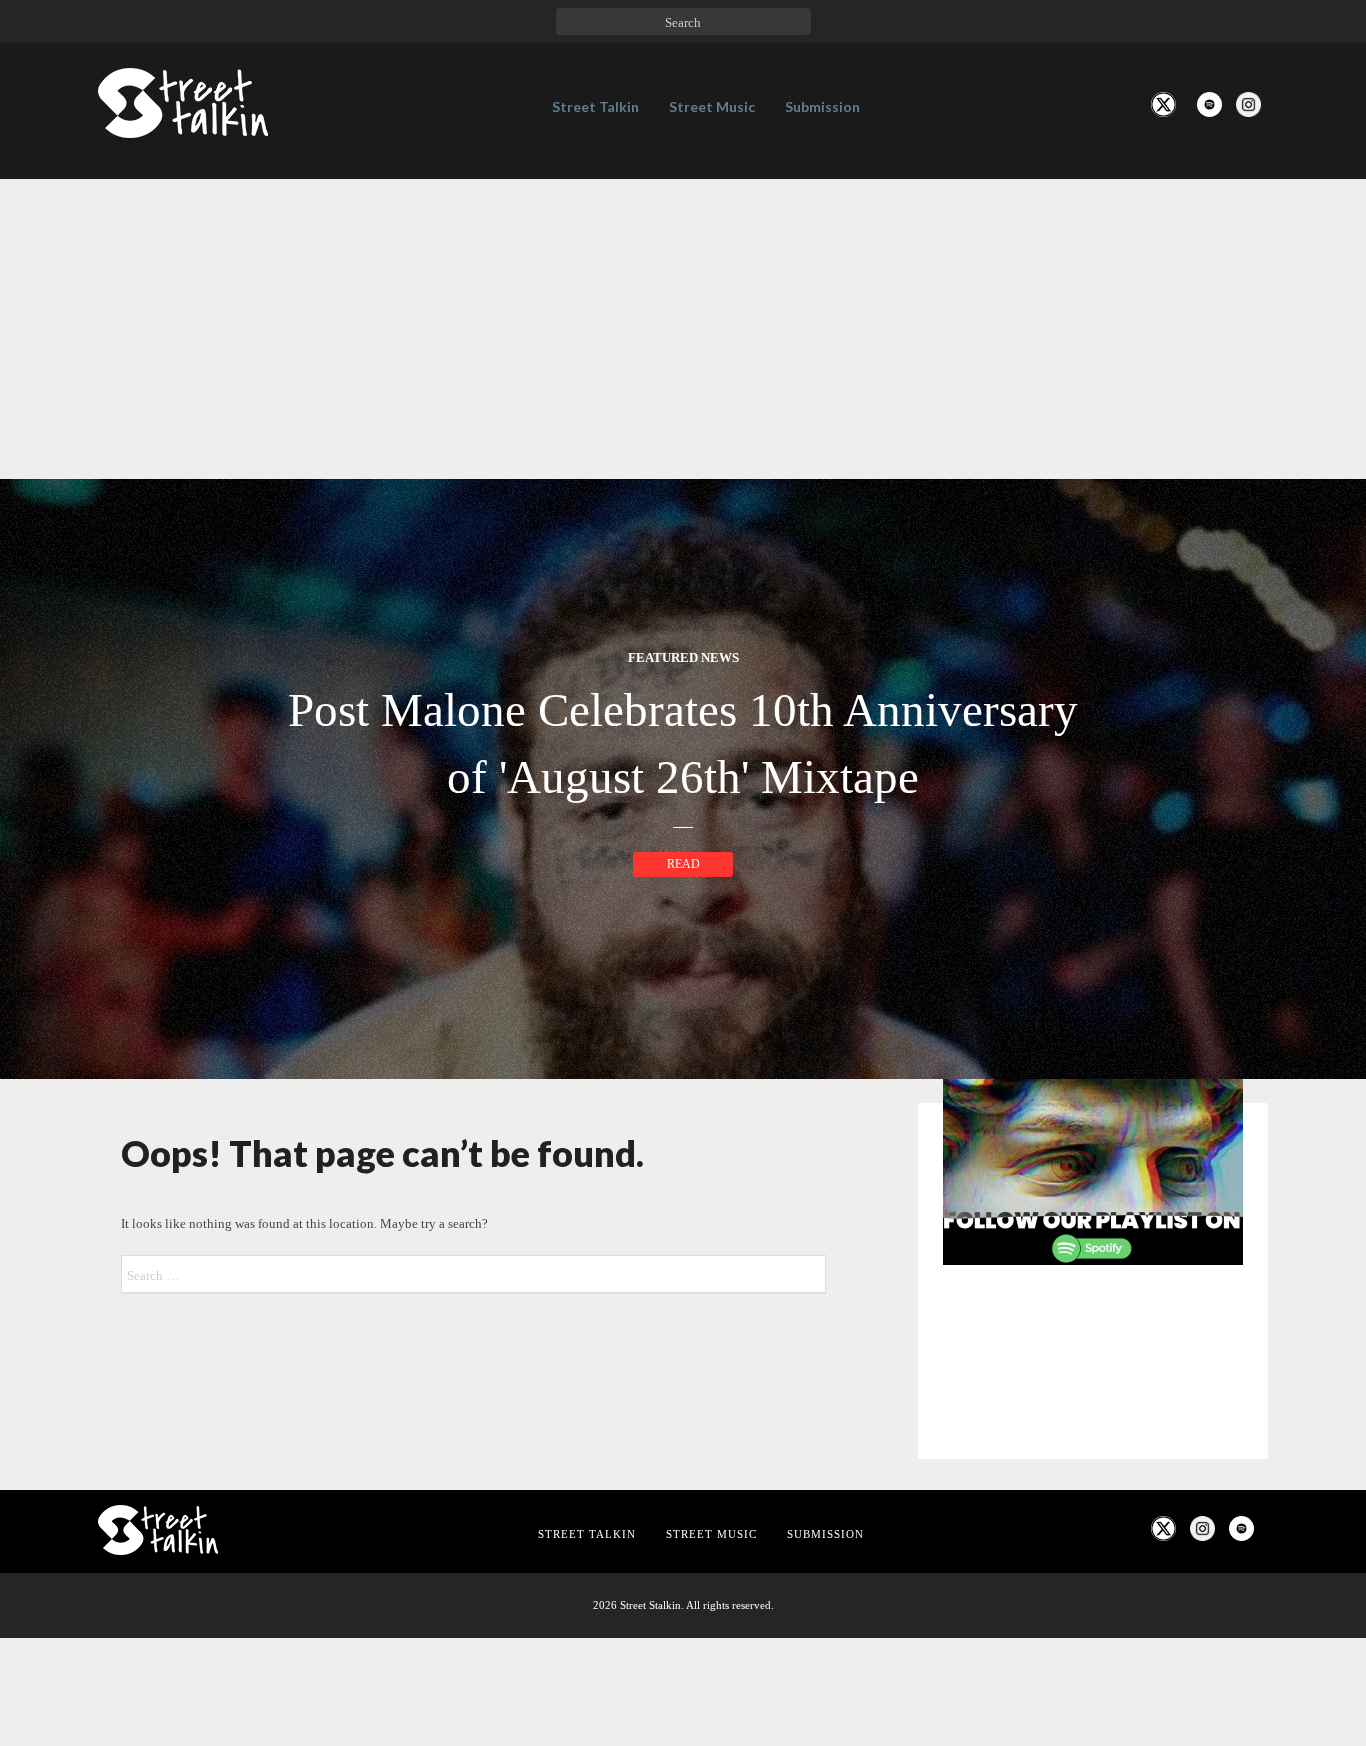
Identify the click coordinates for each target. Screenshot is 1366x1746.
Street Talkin (595, 106)
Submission (822, 106)
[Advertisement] (683, 329)
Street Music (712, 106)
